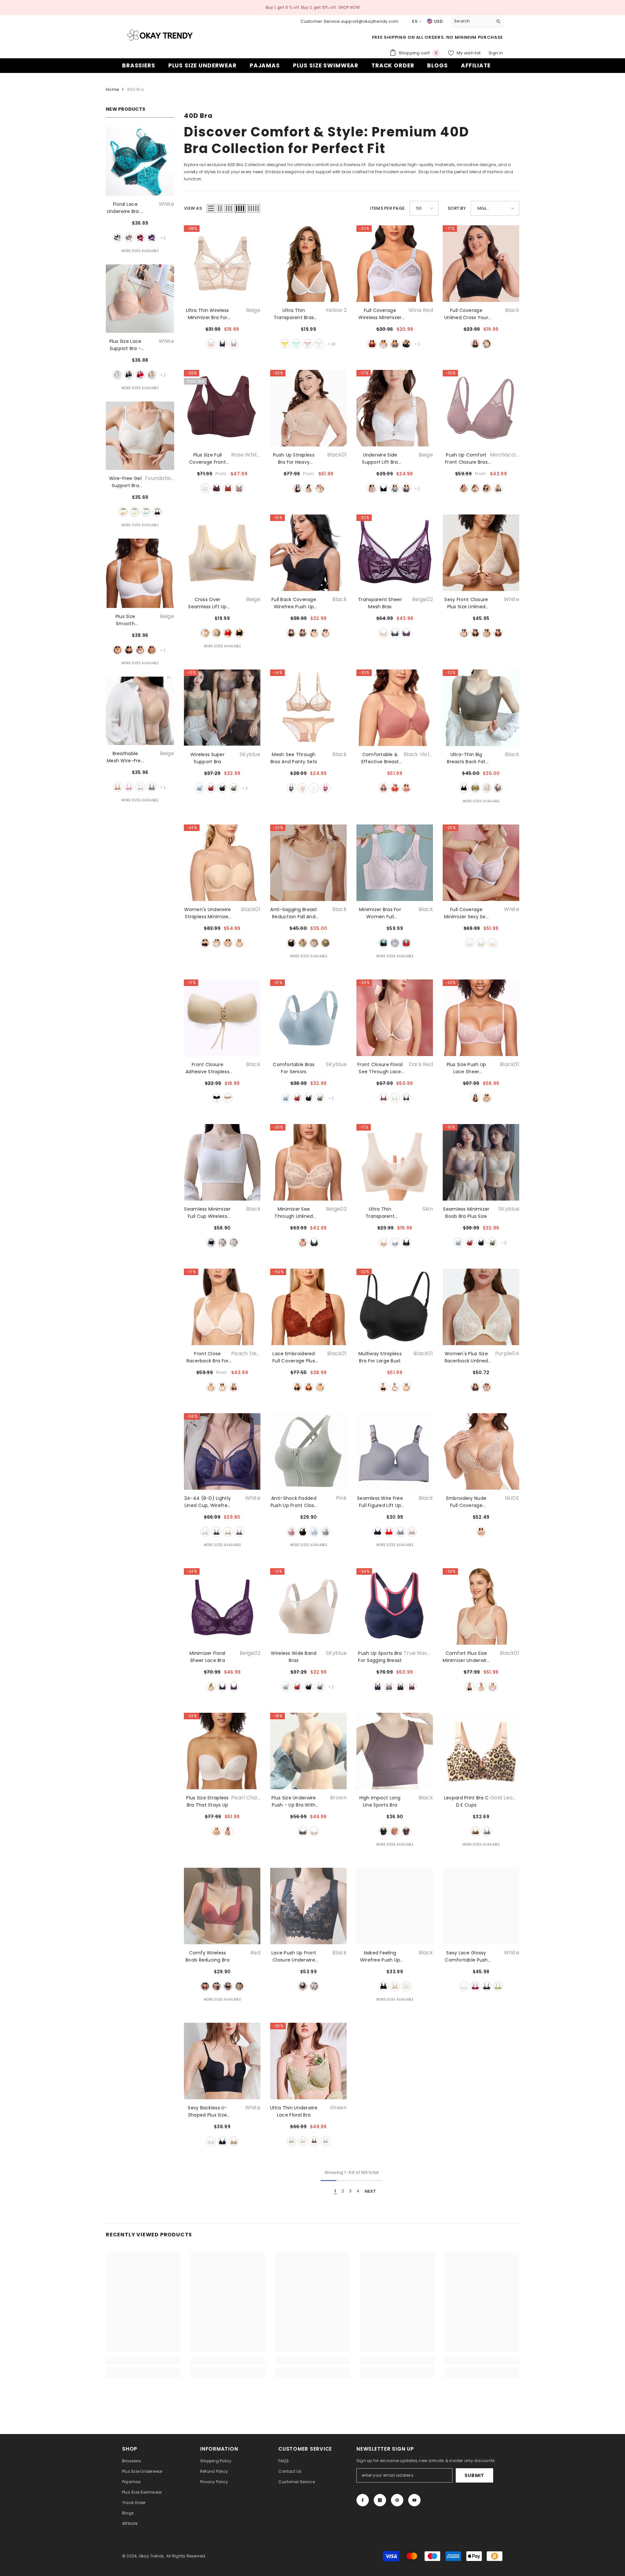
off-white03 (487, 1387)
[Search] (477, 21)
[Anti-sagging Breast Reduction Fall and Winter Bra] (308, 863)
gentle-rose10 (487, 1098)
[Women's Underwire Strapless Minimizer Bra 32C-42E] (222, 863)
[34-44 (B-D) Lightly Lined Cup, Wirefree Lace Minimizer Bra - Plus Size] (222, 1451)
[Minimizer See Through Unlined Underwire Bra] (308, 1162)
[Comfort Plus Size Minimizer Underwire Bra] (481, 1606)
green (395, 488)
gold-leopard (475, 1831)
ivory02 (320, 488)
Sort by (457, 208)
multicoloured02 (389, 1687)
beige (129, 238)
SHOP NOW (349, 7)
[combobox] (472, 21)
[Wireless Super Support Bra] (222, 708)
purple (152, 238)
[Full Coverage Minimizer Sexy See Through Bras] (481, 863)
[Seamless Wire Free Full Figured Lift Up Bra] (395, 1451)
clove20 (406, 788)
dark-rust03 (309, 1387)
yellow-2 (285, 344)
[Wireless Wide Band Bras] (308, 1606)
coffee (152, 650)
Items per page (388, 208)
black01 (297, 488)
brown (303, 1831)
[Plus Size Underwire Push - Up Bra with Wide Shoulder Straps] (308, 1751)
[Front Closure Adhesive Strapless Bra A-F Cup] (222, 1018)
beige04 (481, 1687)
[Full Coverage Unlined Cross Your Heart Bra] (481, 264)
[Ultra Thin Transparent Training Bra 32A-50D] (395, 1162)
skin (487, 788)
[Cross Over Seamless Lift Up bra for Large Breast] (222, 553)
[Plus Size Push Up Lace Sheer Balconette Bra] (481, 1018)
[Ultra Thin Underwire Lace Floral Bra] (308, 2061)
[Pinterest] (397, 2500)
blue (406, 488)
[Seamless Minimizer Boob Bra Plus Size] (481, 1162)
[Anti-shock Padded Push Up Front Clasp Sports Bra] (308, 1451)
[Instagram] (380, 2500)
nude (481, 1532)
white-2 (319, 344)
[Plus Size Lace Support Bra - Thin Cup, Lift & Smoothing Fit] (140, 299)
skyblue (200, 788)
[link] (143, 2360)
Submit (474, 2475)
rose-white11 (222, 1387)
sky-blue (146, 512)
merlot (498, 633)
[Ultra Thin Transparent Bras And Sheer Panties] (308, 264)
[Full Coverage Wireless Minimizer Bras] (395, 264)
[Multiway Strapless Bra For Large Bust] (395, 1307)
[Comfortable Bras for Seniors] (308, 1018)
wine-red (372, 344)
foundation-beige (123, 512)
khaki (228, 1098)
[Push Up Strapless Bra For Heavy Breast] (308, 408)
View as (193, 208)
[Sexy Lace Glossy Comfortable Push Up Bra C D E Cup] (481, 1906)
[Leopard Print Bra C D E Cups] (481, 1751)
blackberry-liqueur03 (406, 633)
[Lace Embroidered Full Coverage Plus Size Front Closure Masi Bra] (308, 1307)
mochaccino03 (464, 488)
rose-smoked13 (406, 1387)
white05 (493, 1687)
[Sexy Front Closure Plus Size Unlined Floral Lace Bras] (481, 553)
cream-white (134, 512)
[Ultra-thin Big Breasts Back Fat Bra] (481, 708)
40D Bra (135, 89)
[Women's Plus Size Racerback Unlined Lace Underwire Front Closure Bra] (481, 1307)
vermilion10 (216, 488)
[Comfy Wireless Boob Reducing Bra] (222, 1906)
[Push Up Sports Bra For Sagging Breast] (395, 1606)
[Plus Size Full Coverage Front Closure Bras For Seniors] (222, 408)
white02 (216, 943)
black (129, 375)
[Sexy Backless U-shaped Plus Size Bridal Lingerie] (222, 2061)
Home (112, 89)
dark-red (383, 1098)
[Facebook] (363, 2500)
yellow (475, 788)
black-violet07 (383, 788)
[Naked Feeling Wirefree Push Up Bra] (395, 1906)
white (118, 238)
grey (498, 788)
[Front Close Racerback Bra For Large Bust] (222, 1307)
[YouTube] (414, 2500)
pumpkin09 (228, 488)
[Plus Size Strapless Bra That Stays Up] (222, 1751)
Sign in (496, 53)
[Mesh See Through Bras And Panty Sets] (308, 708)
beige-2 (308, 344)
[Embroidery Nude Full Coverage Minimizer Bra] (481, 1451)
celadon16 (498, 488)
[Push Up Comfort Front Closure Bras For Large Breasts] (481, 408)
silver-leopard (487, 1831)
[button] (211, 208)
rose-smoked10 (239, 943)
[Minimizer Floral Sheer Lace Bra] (222, 1606)
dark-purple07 (412, 1687)
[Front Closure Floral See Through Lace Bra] (395, 1018)
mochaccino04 (239, 488)
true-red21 (395, 788)
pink (152, 375)
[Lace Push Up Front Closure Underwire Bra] (308, 1906)
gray (152, 787)
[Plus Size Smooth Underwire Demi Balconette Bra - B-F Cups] (140, 573)
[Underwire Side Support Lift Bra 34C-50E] (395, 408)
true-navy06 (378, 1687)
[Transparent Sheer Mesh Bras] (395, 553)
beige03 (309, 488)
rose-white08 (205, 488)
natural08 (228, 1831)
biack (475, 344)
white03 (395, 1387)
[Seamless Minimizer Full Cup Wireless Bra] (222, 1162)
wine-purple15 (234, 1387)
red (140, 238)
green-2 (296, 344)
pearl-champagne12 (216, 1831)
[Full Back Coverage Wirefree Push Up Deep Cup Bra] (308, 553)
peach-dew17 (211, 1387)
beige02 (475, 488)
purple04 (475, 1387)
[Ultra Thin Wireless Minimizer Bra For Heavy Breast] (222, 264)
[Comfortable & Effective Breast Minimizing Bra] (395, 708)
